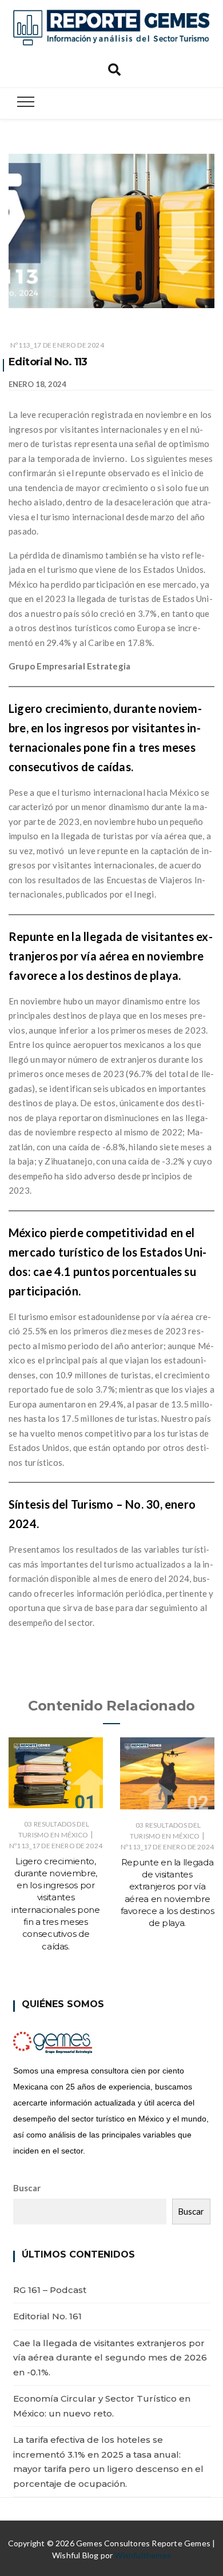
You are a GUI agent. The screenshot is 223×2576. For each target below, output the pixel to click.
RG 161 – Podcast (50, 2290)
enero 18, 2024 (37, 384)
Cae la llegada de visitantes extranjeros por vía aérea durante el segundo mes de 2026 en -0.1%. (110, 2358)
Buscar (27, 2188)
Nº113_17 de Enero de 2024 (57, 345)
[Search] (114, 68)
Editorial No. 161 (47, 2316)
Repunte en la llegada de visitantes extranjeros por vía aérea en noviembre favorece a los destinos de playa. (111, 956)
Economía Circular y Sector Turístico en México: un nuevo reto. (102, 2406)
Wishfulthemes (143, 2555)
